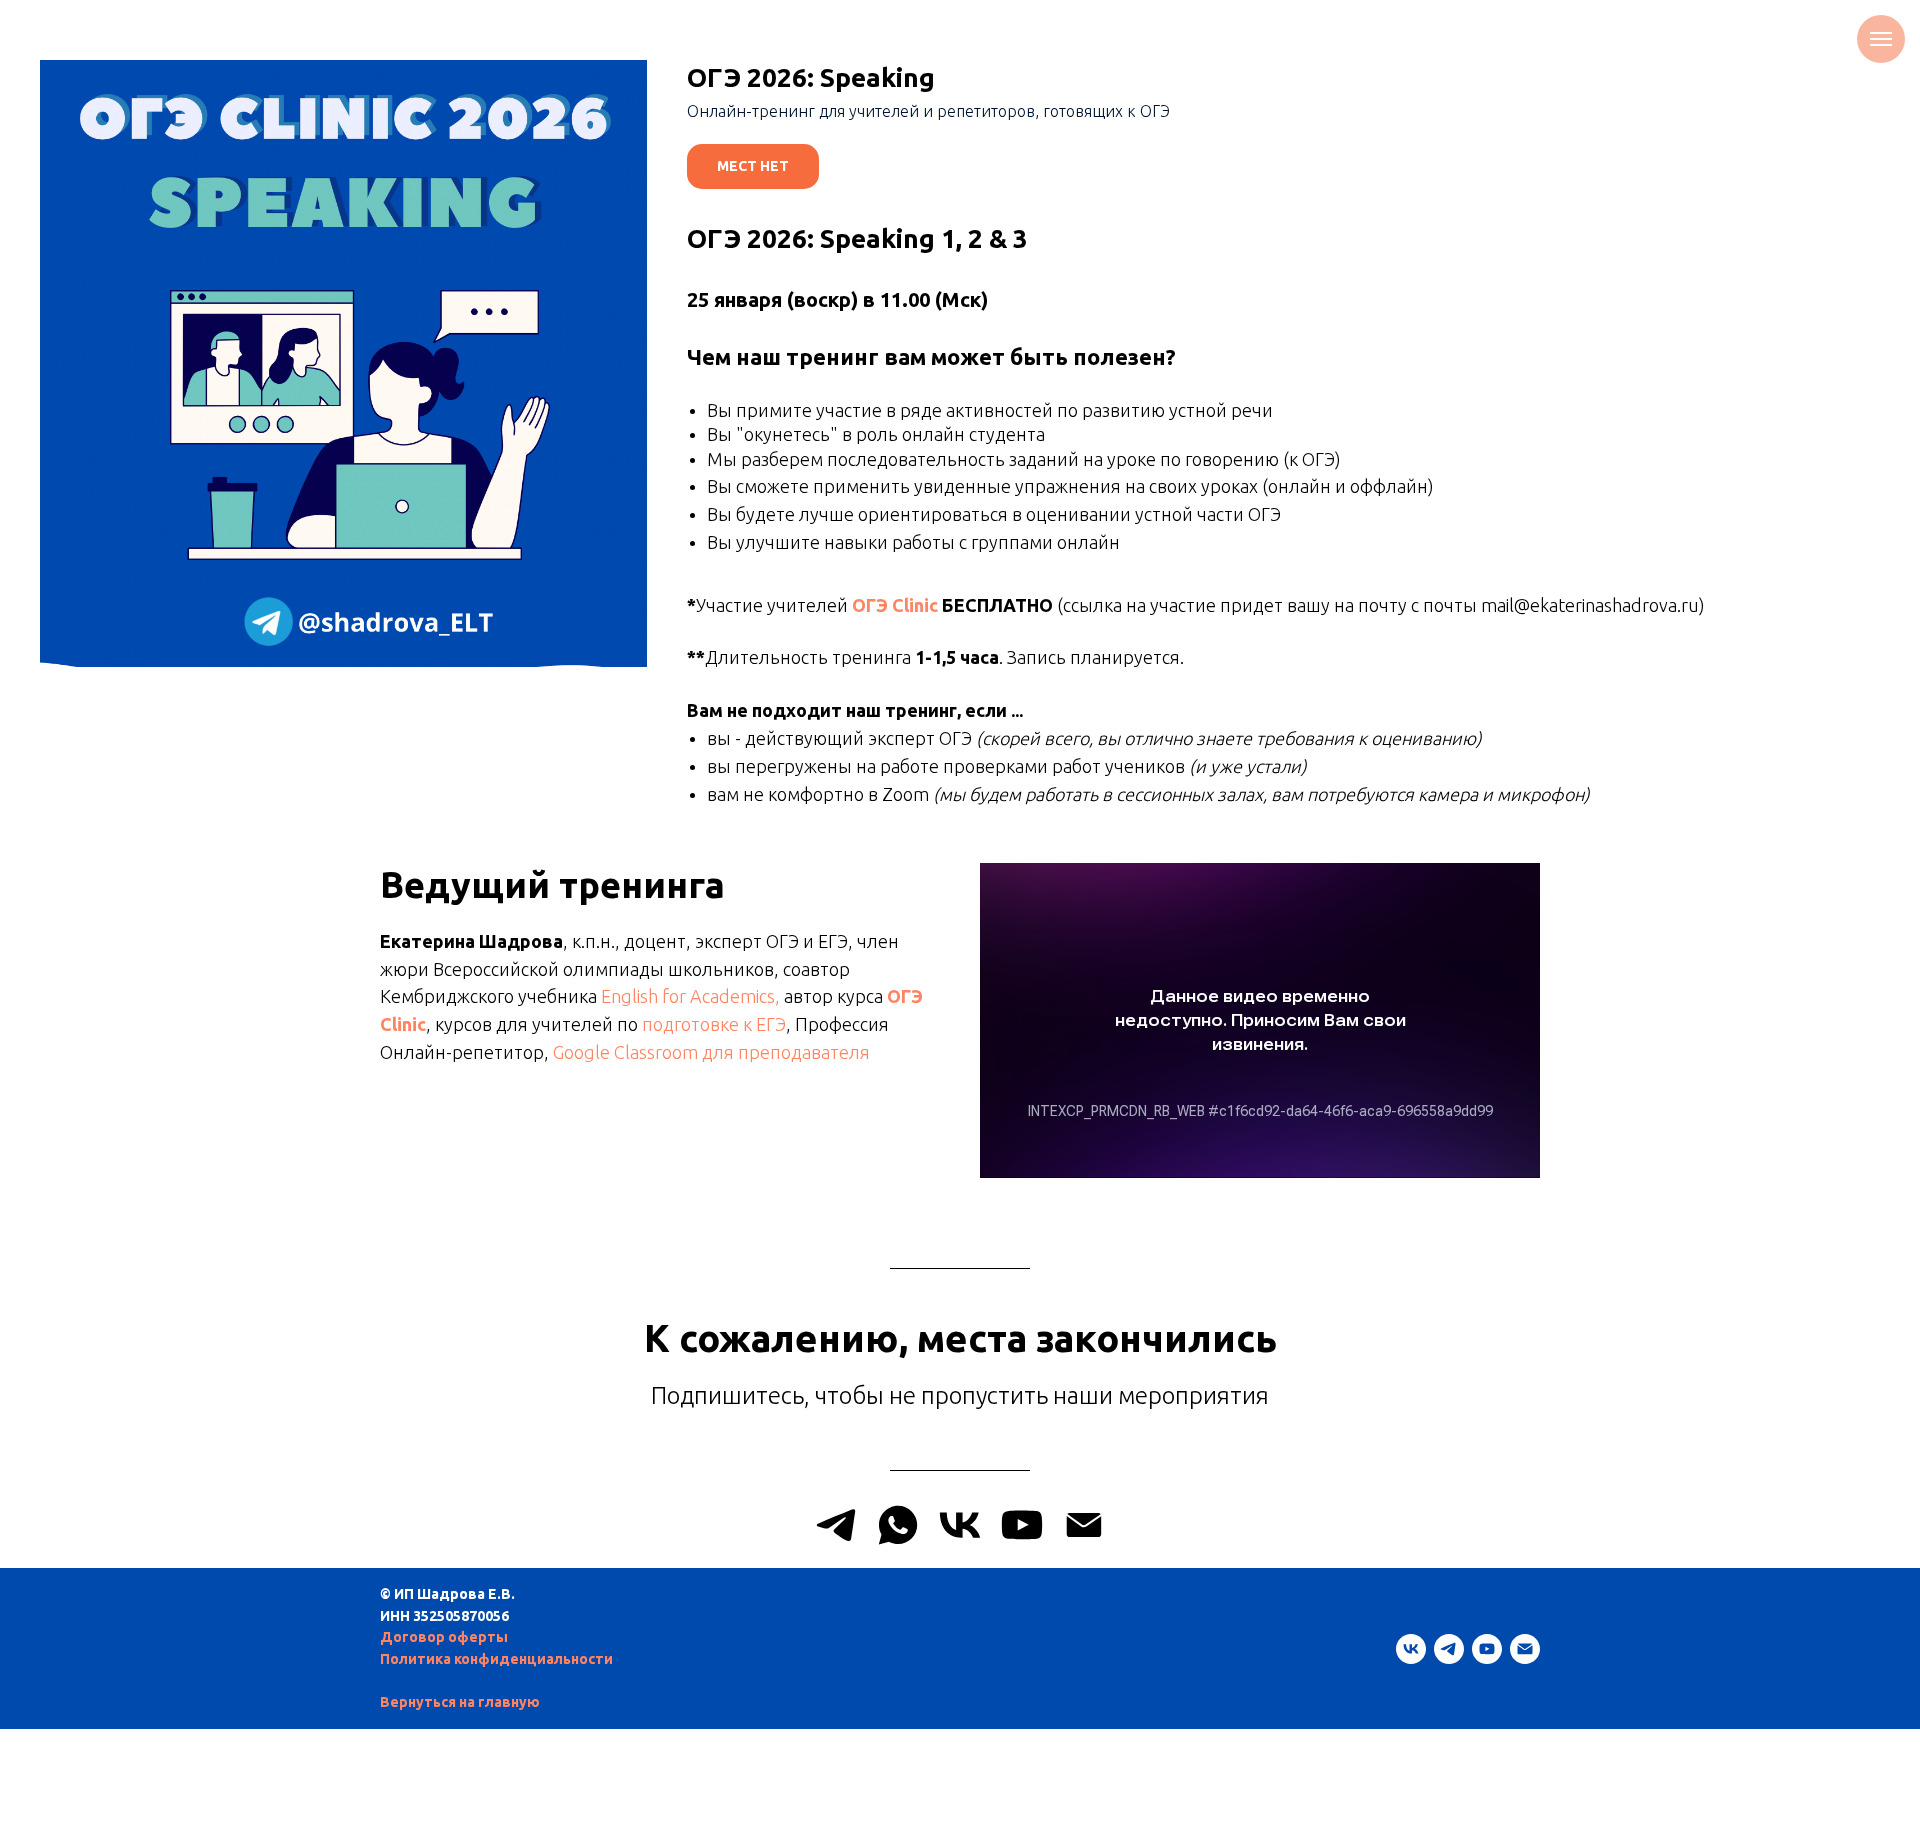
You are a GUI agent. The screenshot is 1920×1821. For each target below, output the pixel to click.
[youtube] (1487, 1649)
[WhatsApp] (898, 1525)
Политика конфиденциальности (496, 1659)
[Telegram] (836, 1525)
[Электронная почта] (1525, 1649)
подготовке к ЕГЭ (714, 1024)
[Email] (1084, 1525)
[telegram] (1449, 1649)
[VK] (960, 1525)
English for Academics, (690, 996)
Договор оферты (444, 1637)
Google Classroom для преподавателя (711, 1052)
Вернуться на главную (460, 1702)
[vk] (1411, 1649)
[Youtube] (1022, 1525)
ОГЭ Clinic (895, 605)
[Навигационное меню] (1881, 39)
